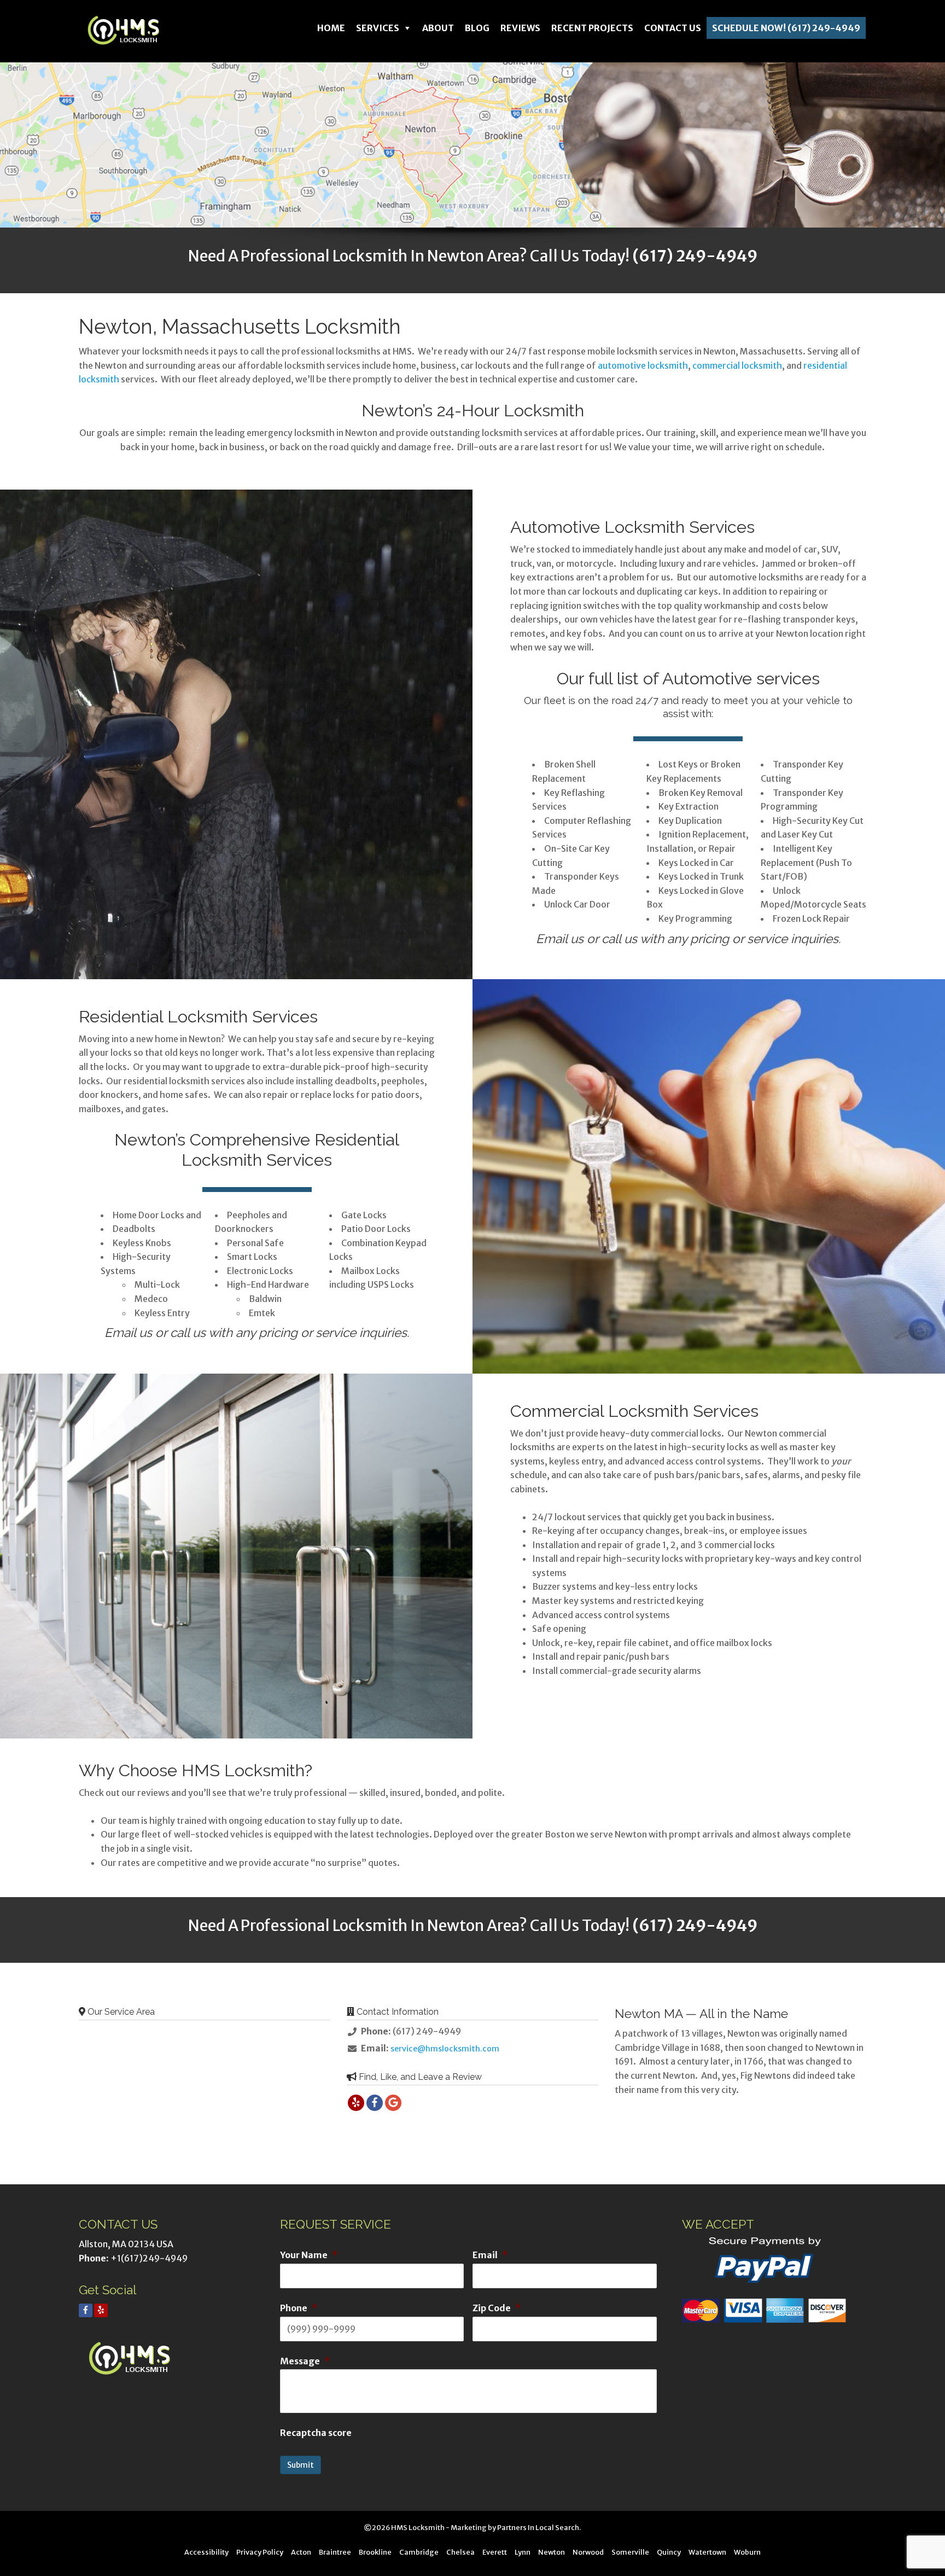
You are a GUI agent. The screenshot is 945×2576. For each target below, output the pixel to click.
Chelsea (460, 2552)
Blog (477, 28)
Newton (552, 2552)
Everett (495, 2552)
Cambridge (419, 2552)
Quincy (669, 2552)
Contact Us (673, 28)
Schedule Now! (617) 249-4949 (786, 28)
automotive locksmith (643, 365)
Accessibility (206, 2552)
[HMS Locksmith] (133, 30)
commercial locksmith (737, 365)
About (438, 28)
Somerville (630, 2552)
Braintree (335, 2552)
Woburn (747, 2552)
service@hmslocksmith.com (445, 2049)
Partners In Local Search (538, 2527)
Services (378, 28)
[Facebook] (86, 2310)
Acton (301, 2552)
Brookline (375, 2552)
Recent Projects (592, 28)
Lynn (523, 2552)
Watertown (707, 2552)
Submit (301, 2465)
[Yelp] (101, 2310)
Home (331, 28)
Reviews (520, 28)
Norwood (588, 2552)
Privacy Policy (260, 2552)
